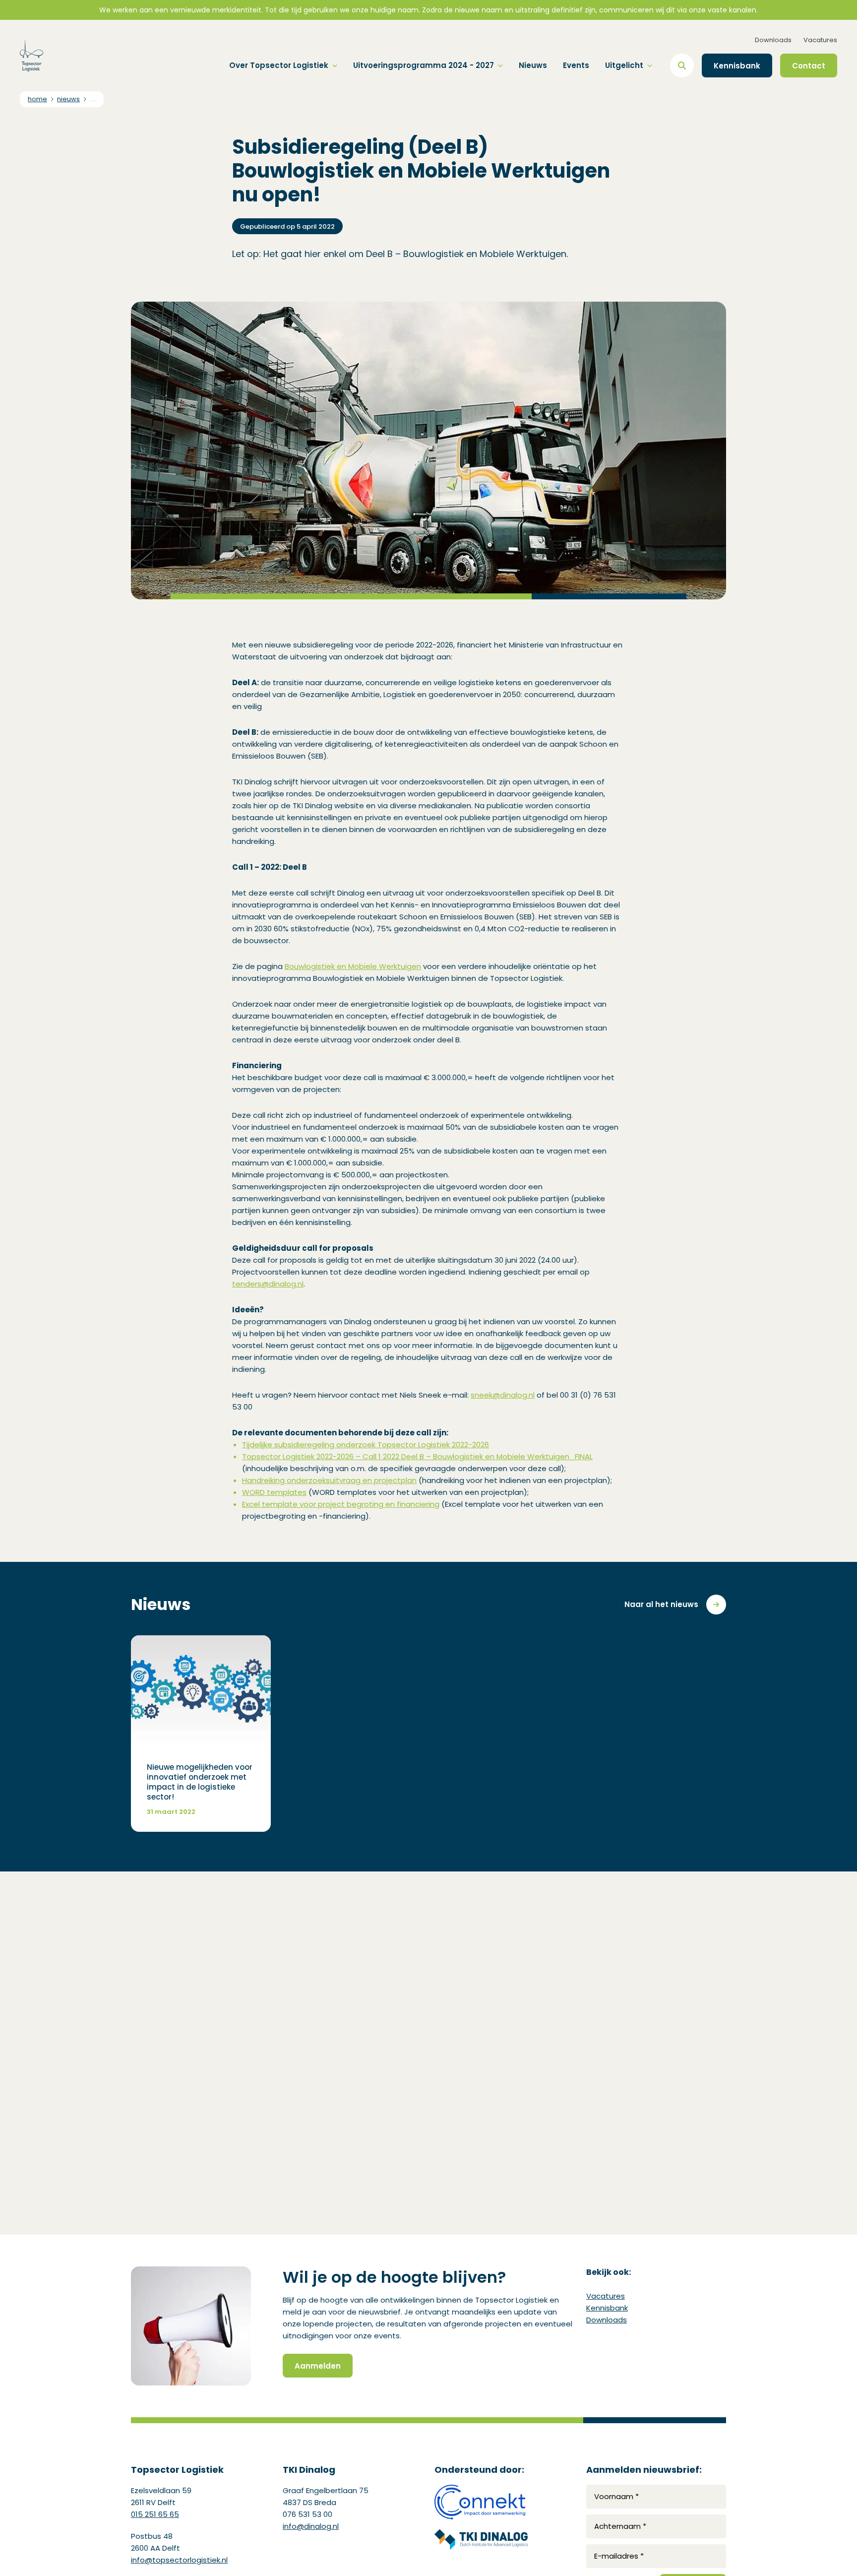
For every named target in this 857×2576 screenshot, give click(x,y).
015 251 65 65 (155, 2514)
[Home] (31, 56)
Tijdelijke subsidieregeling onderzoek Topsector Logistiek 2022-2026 (366, 1445)
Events (576, 65)
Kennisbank (607, 2308)
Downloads (773, 40)
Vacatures (820, 40)
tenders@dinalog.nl (268, 1284)
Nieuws (533, 65)
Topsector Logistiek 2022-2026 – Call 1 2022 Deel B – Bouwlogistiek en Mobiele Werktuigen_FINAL (417, 1456)
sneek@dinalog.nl (503, 1395)
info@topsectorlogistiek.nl (179, 2560)
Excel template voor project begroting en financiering (341, 1504)
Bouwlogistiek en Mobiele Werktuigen (353, 966)
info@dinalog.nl (311, 2526)
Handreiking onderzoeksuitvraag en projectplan (329, 1480)
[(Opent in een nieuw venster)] (481, 2502)
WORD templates (274, 1492)
